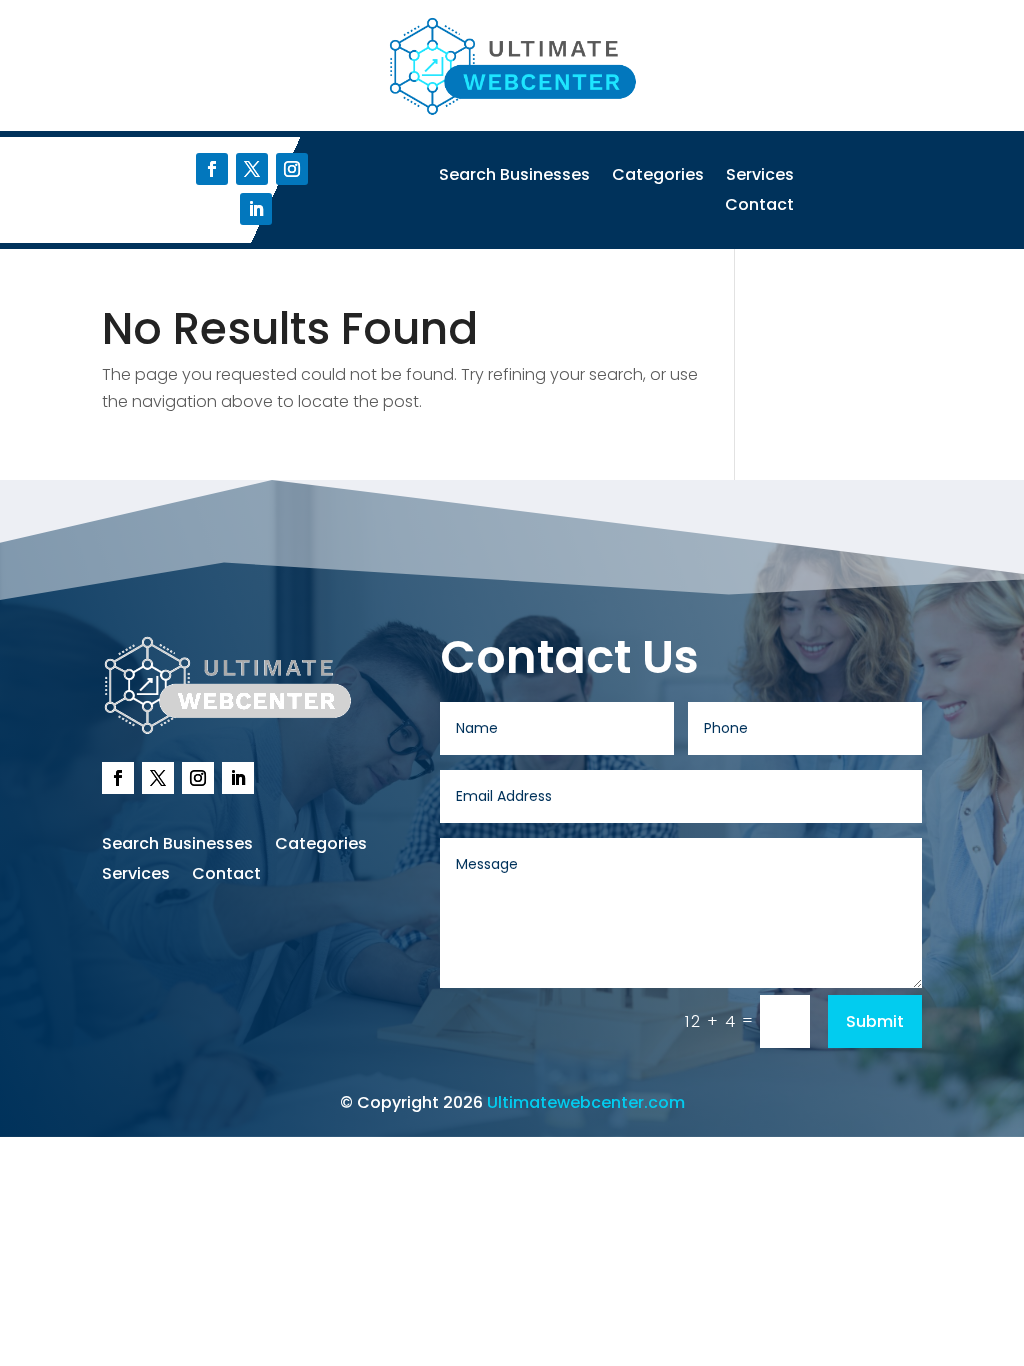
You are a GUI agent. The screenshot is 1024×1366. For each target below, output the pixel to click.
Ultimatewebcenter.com (586, 1102)
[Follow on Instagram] (292, 169)
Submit (875, 1021)
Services (760, 177)
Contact (759, 207)
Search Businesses (514, 177)
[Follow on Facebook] (212, 169)
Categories (658, 177)
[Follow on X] (252, 169)
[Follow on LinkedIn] (256, 209)
